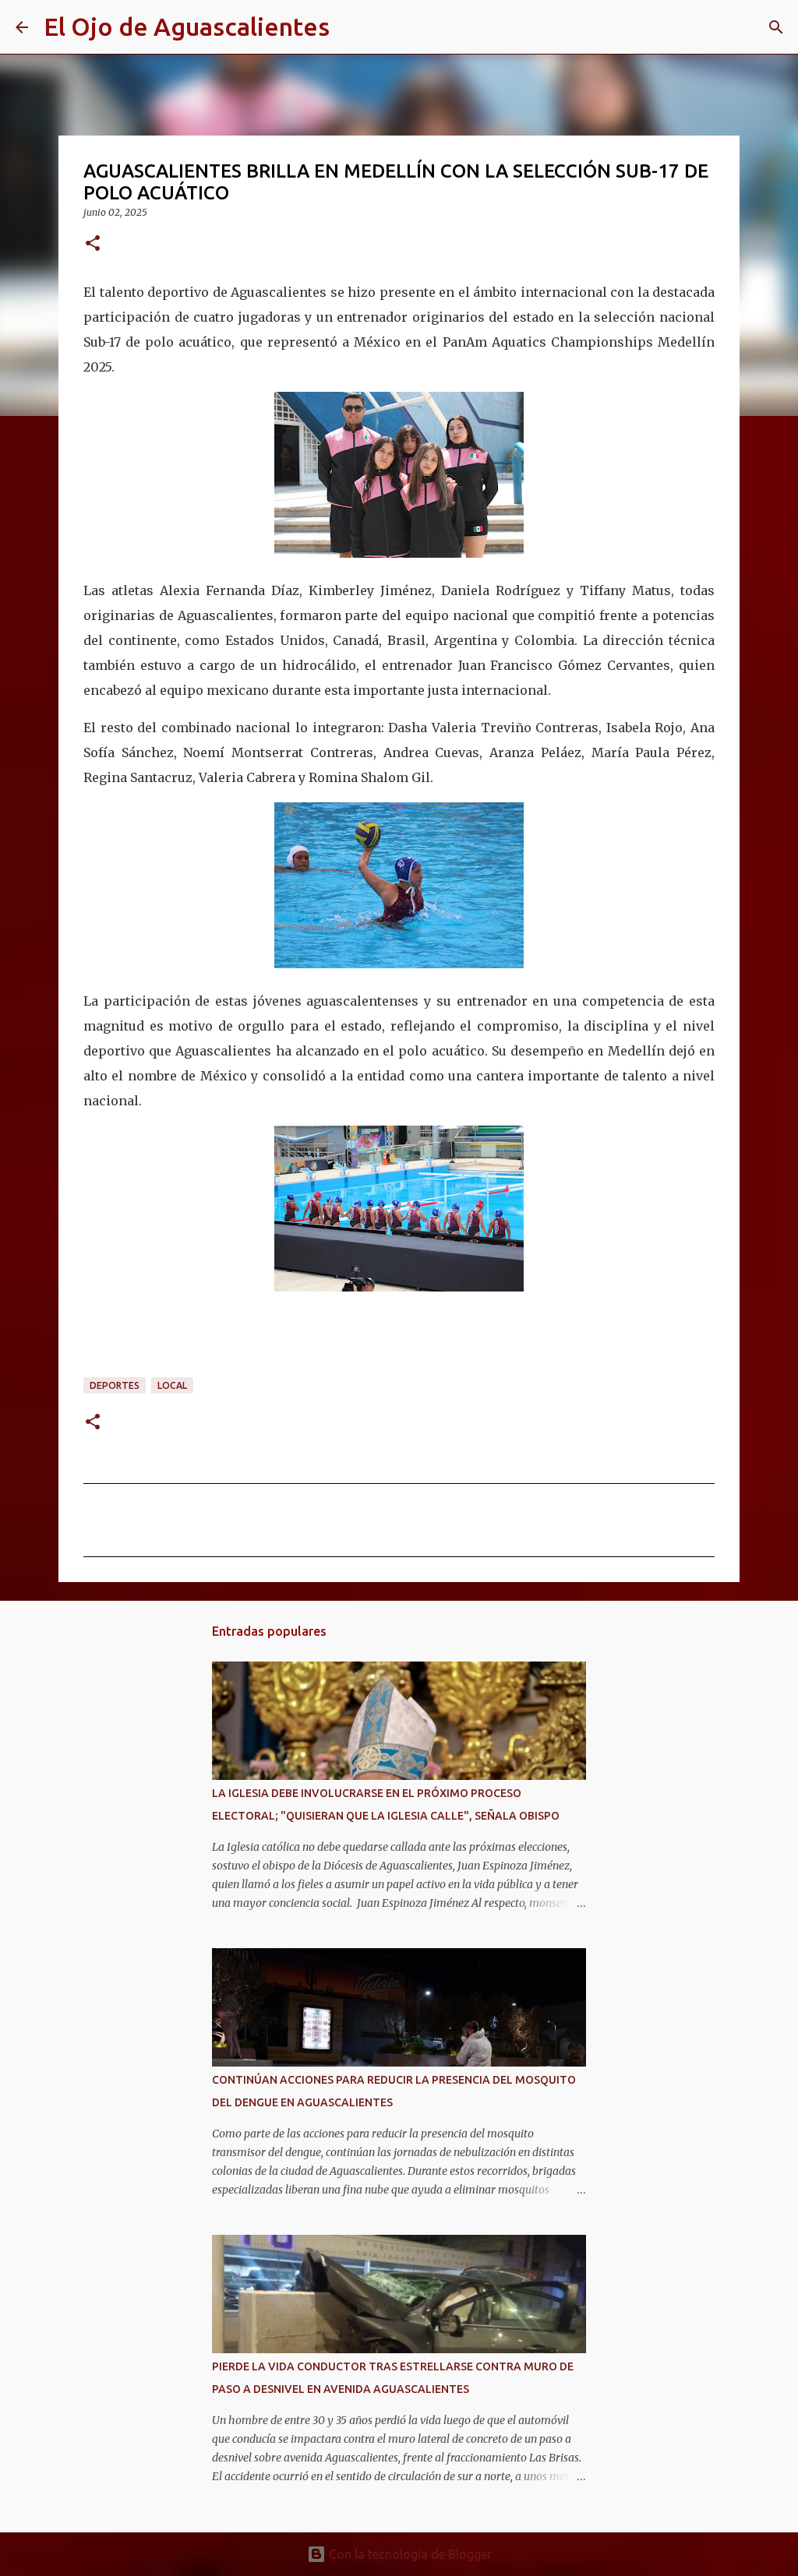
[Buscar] (351, 27)
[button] (93, 244)
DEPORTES (115, 1385)
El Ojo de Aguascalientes (187, 26)
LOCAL (172, 1385)
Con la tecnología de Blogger (409, 2554)
